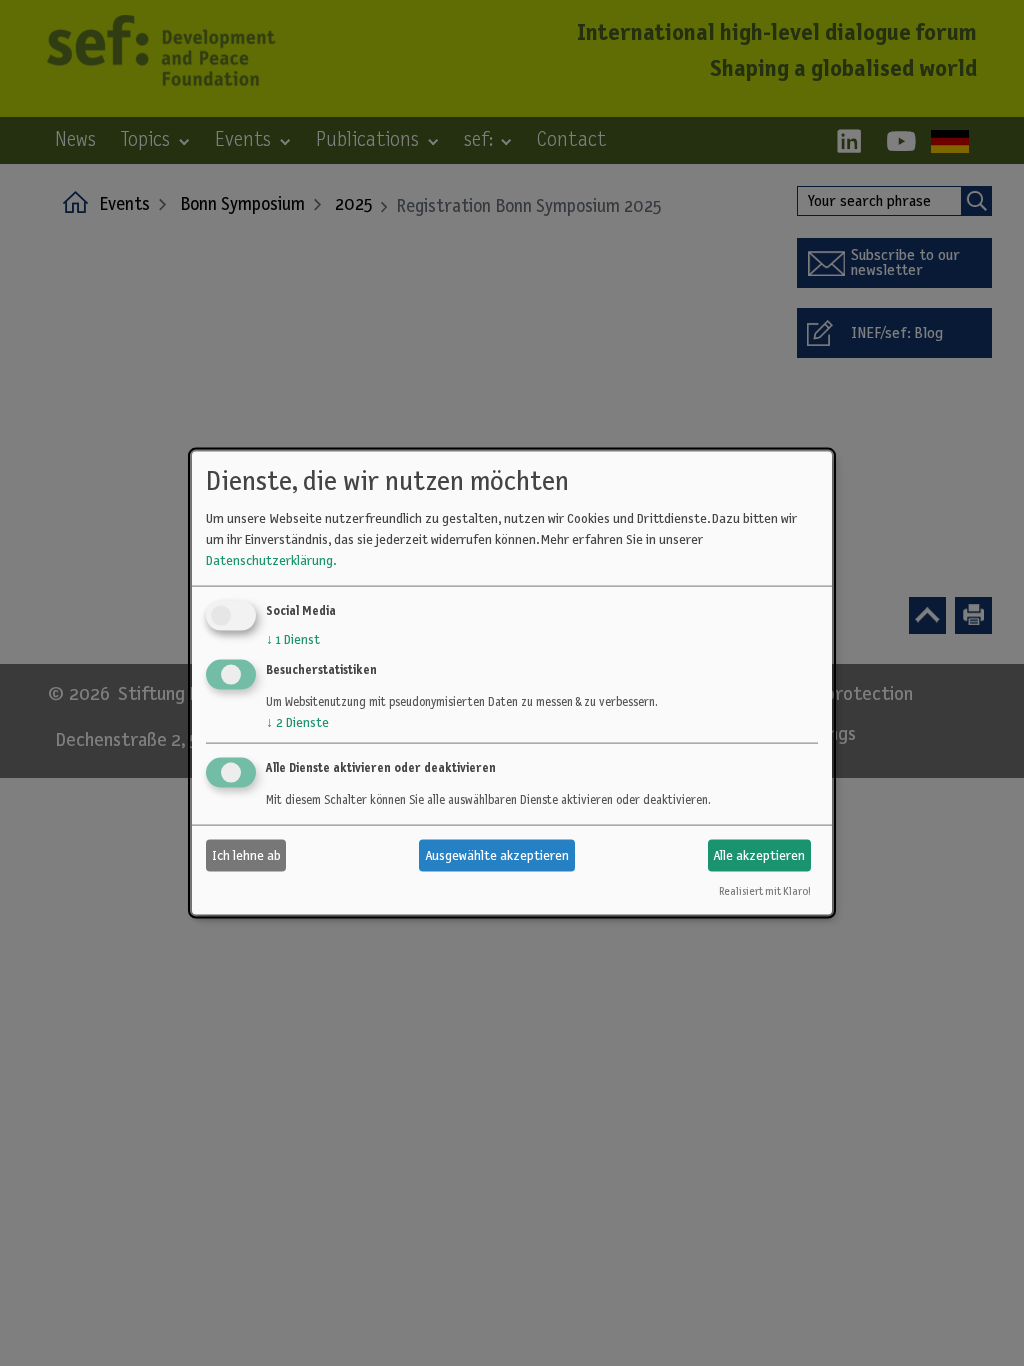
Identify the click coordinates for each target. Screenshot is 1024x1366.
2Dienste (297, 723)
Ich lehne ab (246, 855)
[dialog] (512, 683)
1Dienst (293, 640)
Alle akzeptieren (759, 855)
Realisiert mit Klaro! (764, 891)
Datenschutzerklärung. (271, 561)
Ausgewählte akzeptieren (497, 855)
